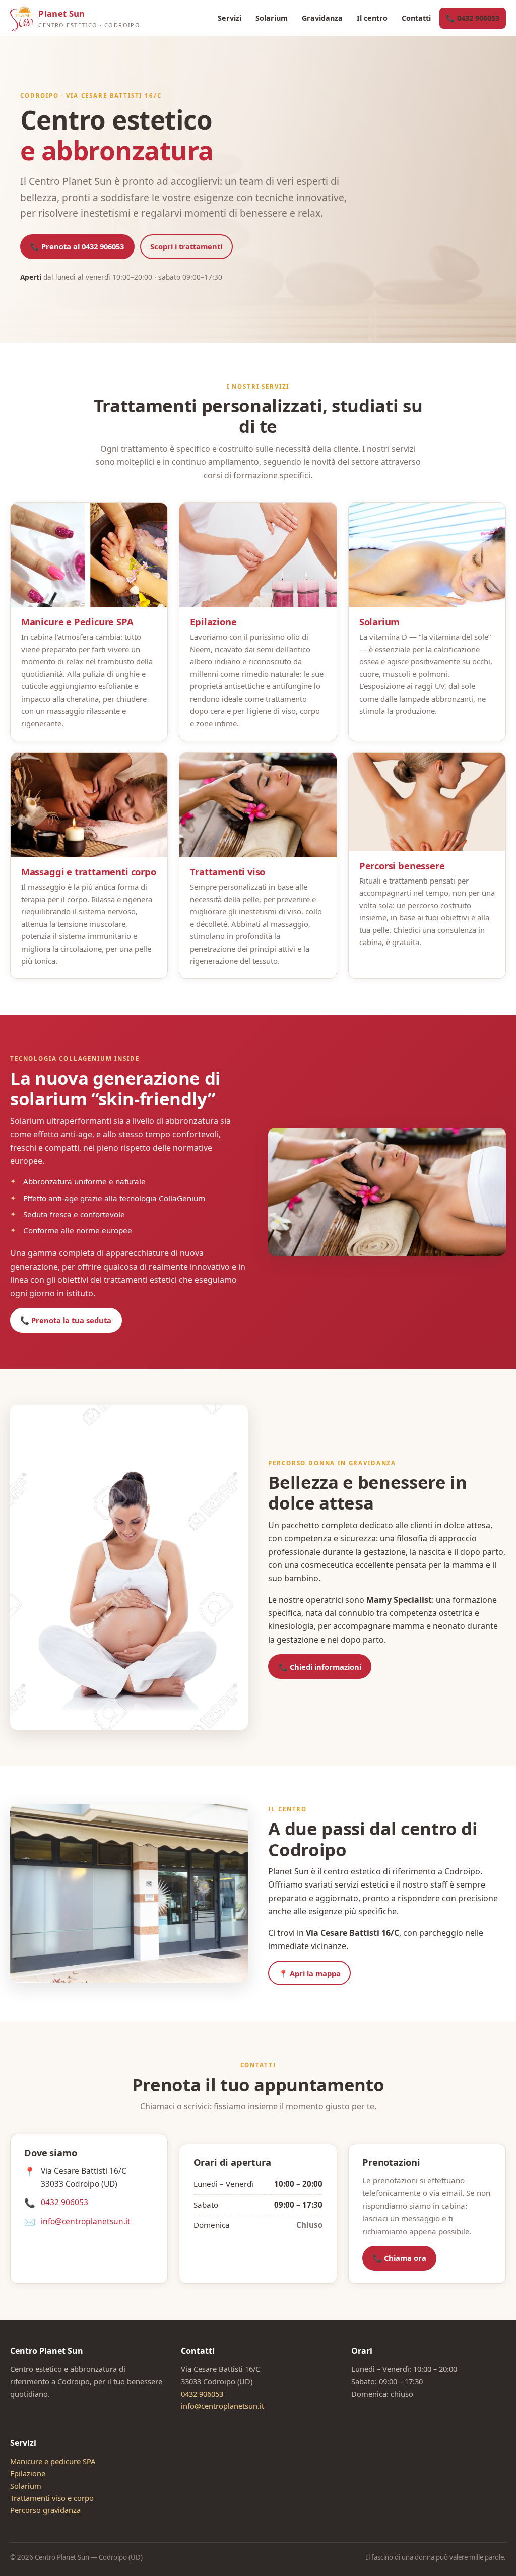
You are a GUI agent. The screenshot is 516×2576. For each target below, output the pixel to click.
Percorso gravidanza (45, 2510)
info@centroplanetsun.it (86, 2221)
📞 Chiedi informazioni (320, 1667)
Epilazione (28, 2473)
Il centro (372, 18)
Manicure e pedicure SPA (53, 2461)
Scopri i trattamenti (186, 246)
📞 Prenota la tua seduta (66, 1320)
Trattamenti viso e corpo (52, 2498)
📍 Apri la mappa (310, 1973)
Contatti (416, 18)
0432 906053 (64, 2202)
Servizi (230, 18)
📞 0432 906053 (473, 18)
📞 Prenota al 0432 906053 (77, 246)
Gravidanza (322, 18)
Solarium (272, 18)
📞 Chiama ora (400, 2258)
